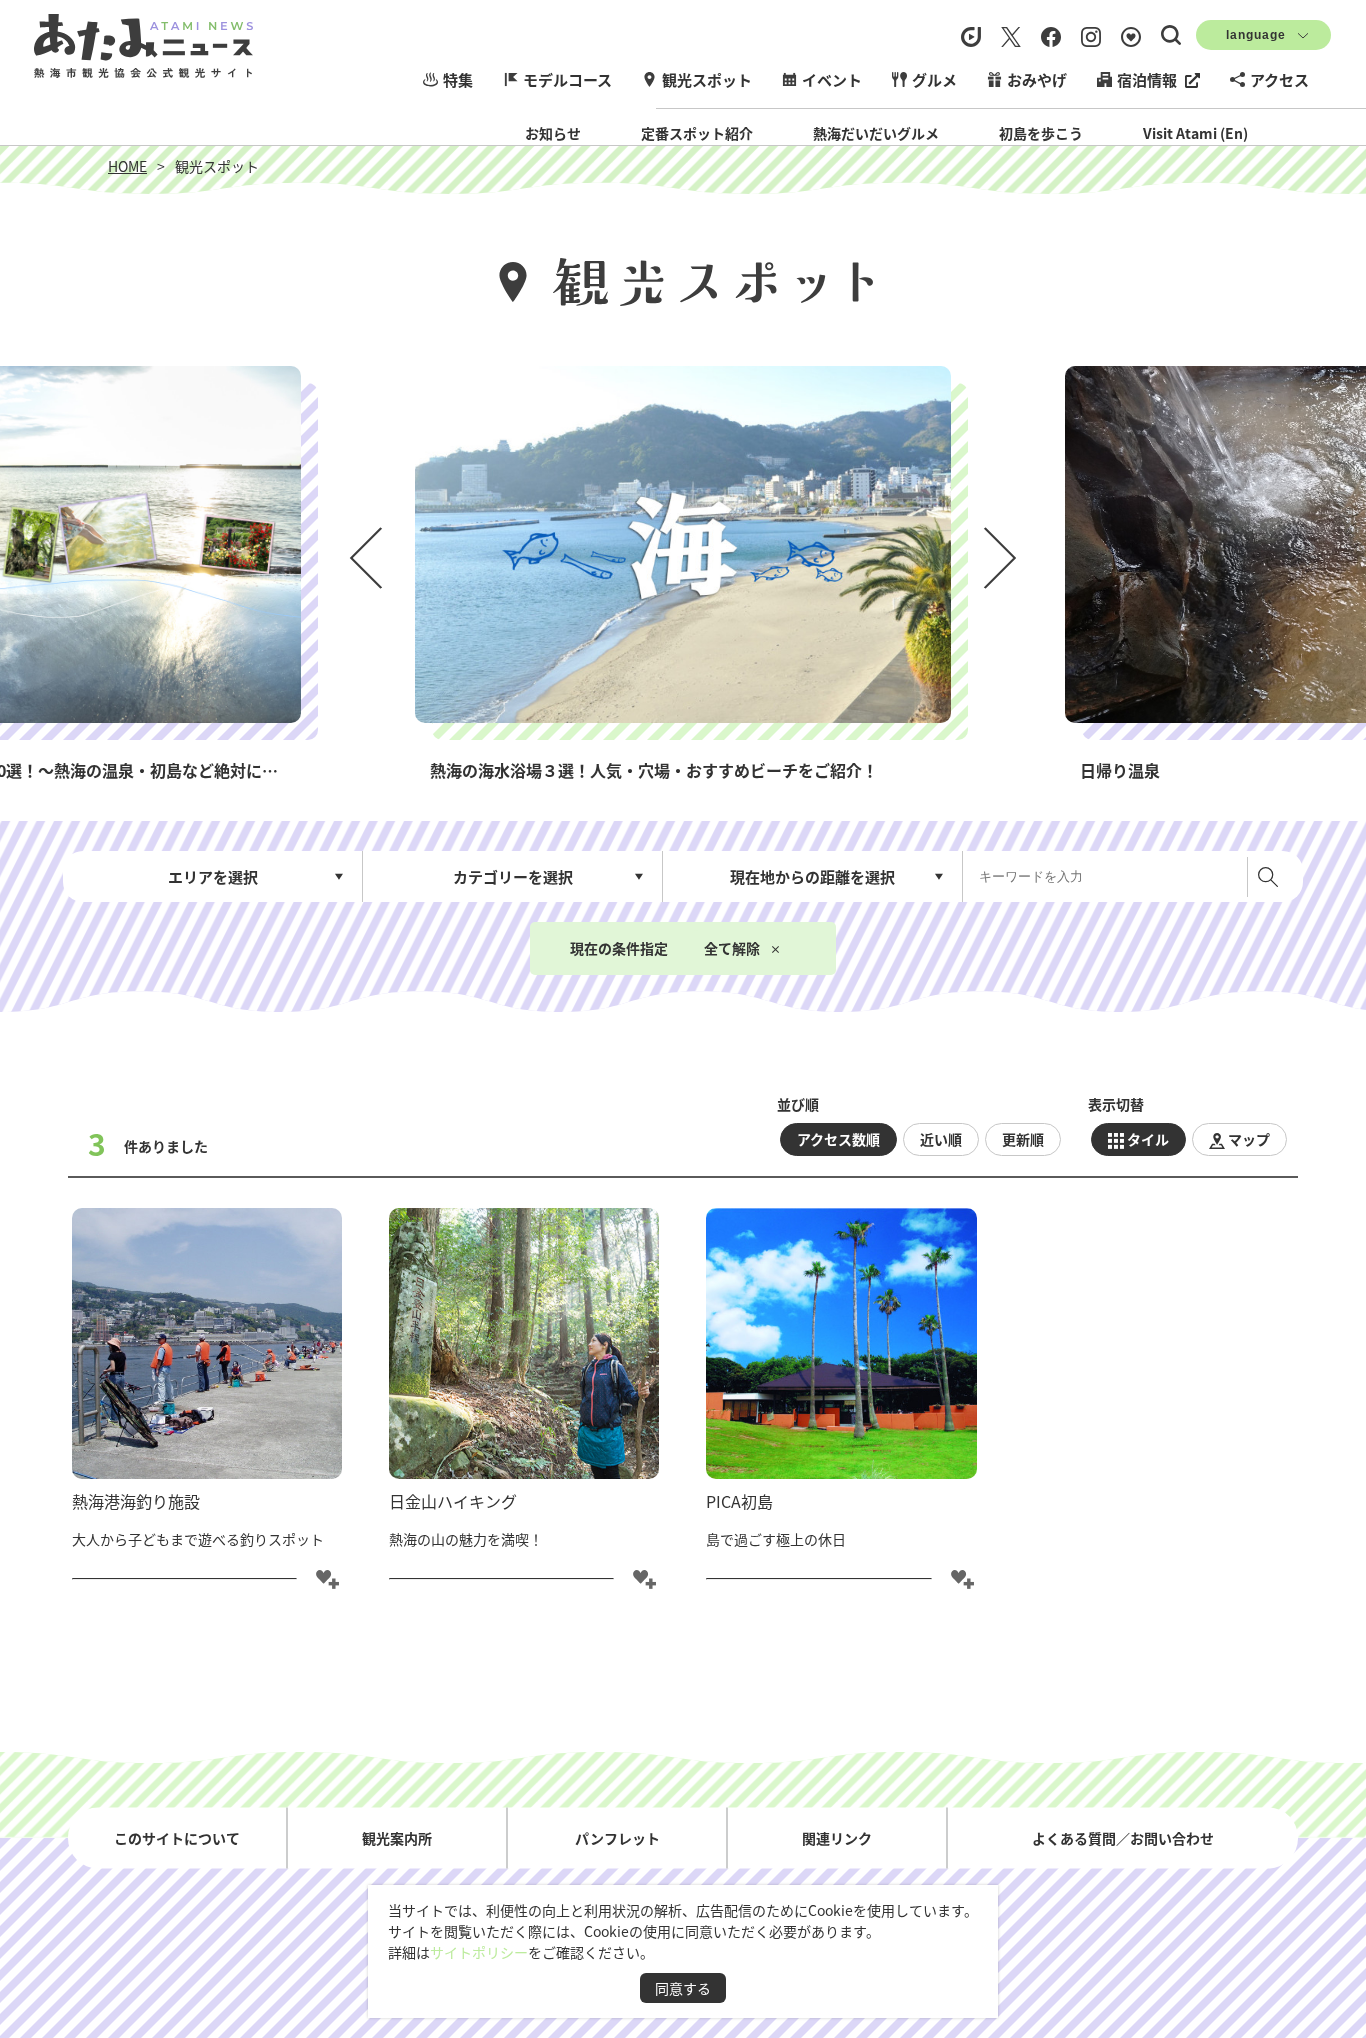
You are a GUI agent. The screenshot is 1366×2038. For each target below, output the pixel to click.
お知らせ (553, 133)
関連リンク (837, 1837)
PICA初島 (739, 1501)
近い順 (941, 1139)
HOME (127, 166)
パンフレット (617, 1837)
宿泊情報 (1147, 79)
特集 (458, 79)
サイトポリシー (479, 1952)
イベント (832, 79)
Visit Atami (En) (1195, 133)
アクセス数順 (838, 1139)
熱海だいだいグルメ (876, 133)
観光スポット (707, 79)
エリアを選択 (213, 876)
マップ (1249, 1139)
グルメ (934, 79)
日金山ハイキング (453, 1501)
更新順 (1023, 1139)
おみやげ (1037, 79)
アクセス (1279, 79)
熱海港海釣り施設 (136, 1501)
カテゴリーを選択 (513, 876)
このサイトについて (177, 1837)
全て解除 (732, 948)
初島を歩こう (1041, 133)
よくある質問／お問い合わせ (1123, 1837)
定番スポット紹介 (697, 133)
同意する (683, 1988)
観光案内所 (397, 1837)
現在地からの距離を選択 (812, 876)
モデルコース (567, 79)
